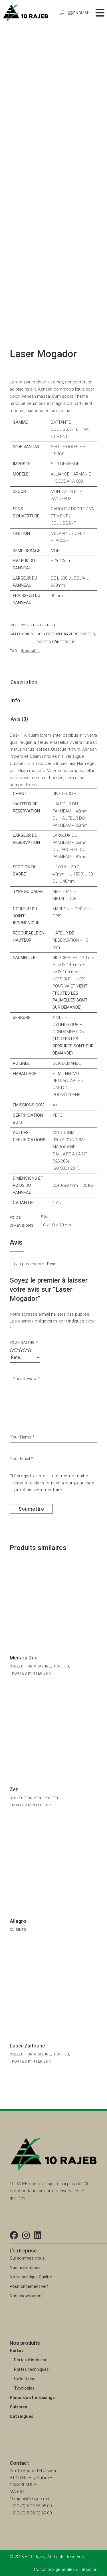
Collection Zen (26, 1798)
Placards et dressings (32, 2398)
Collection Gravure (57, 634)
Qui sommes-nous (27, 2258)
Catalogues (22, 2416)
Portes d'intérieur (56, 642)
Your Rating (24, 1342)
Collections (25, 2379)
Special (28, 651)
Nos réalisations (25, 2268)
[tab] (24, 683)
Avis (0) (19, 719)
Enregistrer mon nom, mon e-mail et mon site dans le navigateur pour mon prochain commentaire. (54, 1483)
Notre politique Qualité (31, 2277)
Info (15, 700)
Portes (88, 634)
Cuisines (18, 1930)
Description (24, 682)
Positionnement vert (29, 2286)
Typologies (24, 2388)
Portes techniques (31, 2369)
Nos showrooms (26, 2296)
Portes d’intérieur (30, 2360)
